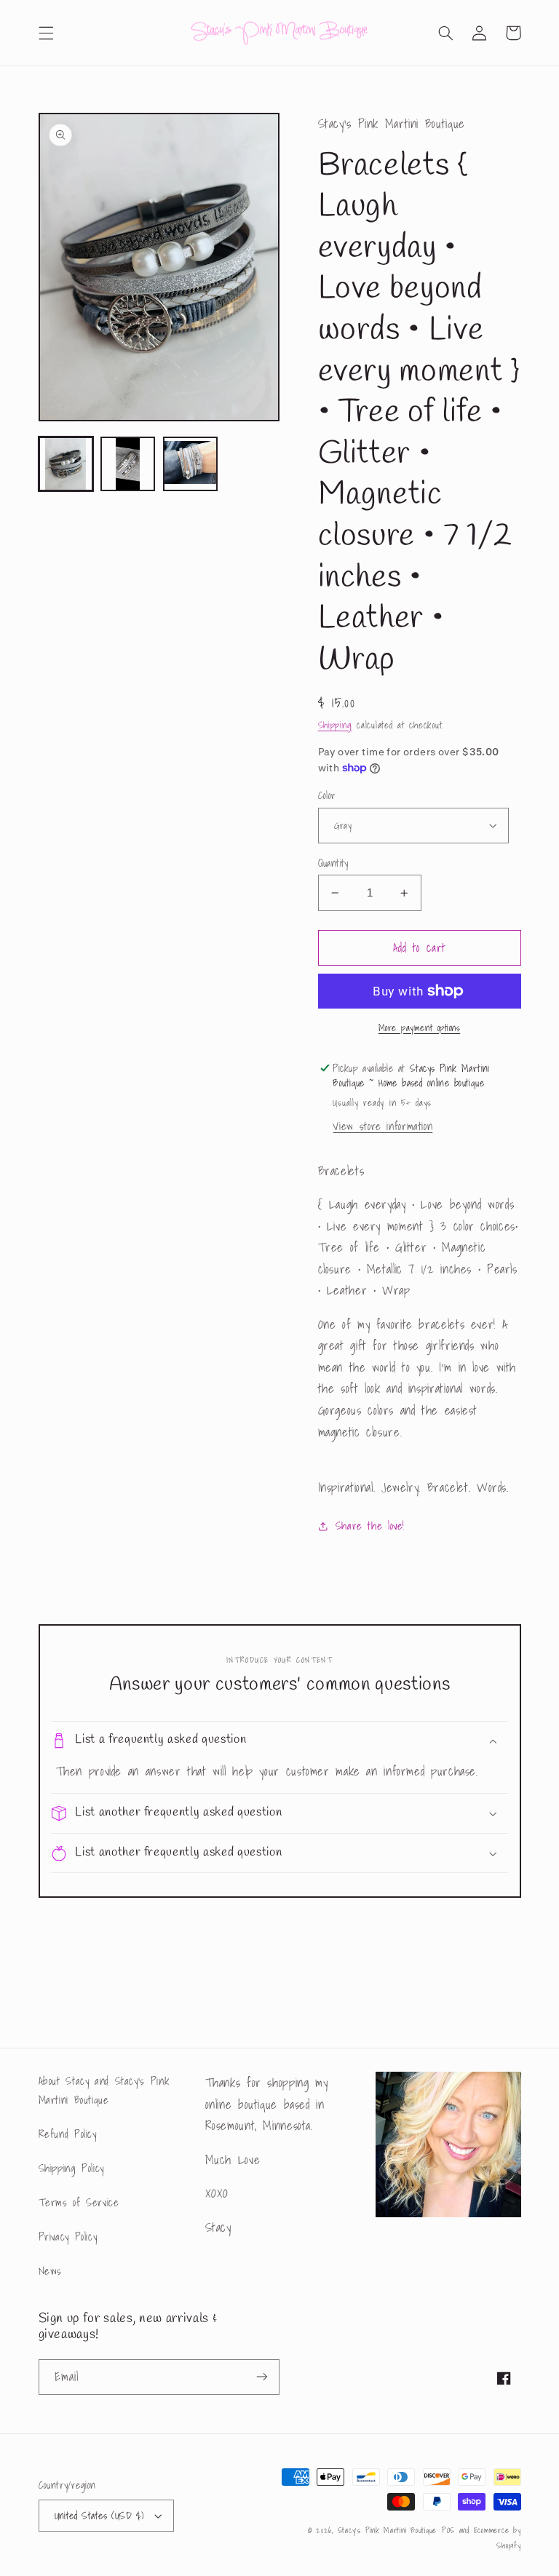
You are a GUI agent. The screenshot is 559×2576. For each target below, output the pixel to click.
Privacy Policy (68, 2237)
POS (448, 2531)
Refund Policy (68, 2134)
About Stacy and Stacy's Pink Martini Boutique (104, 2090)
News (51, 2271)
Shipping (335, 725)
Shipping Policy (71, 2168)
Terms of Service (79, 2202)
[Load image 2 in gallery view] (128, 464)
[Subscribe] (262, 2377)
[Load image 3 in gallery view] (190, 464)
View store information (382, 1126)
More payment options (420, 1028)
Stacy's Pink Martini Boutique (387, 2531)
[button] (46, 33)
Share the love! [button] (370, 1526)
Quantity (333, 863)
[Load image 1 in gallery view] (66, 464)
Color (327, 795)
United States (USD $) (99, 2516)
